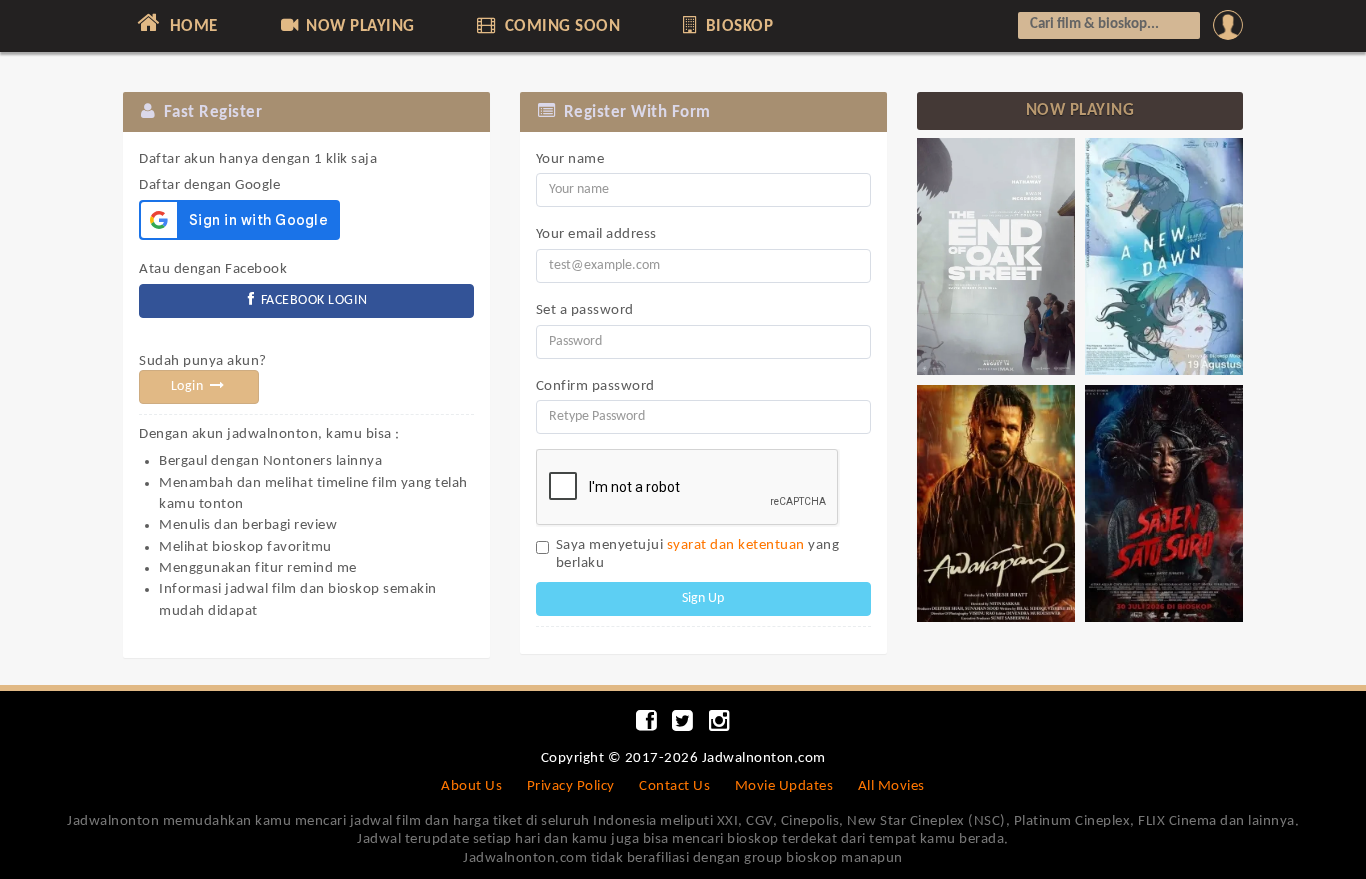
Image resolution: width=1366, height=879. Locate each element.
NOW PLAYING (358, 26)
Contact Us (674, 786)
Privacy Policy (571, 786)
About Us (471, 786)
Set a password (585, 310)
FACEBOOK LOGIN (312, 300)
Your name (570, 159)
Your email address (596, 234)
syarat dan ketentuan (736, 545)
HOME (191, 26)
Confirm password (595, 386)
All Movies (891, 786)
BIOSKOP (737, 26)
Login (189, 386)
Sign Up (703, 598)
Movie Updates (784, 786)
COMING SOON (560, 26)
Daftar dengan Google (258, 173)
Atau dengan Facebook (213, 269)
